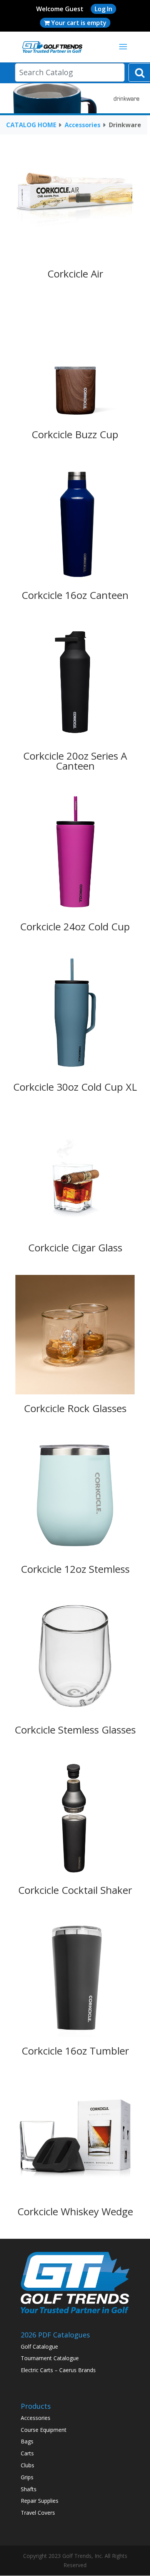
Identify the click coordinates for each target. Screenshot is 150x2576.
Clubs (27, 2465)
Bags (27, 2441)
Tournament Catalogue (50, 2358)
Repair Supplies (40, 2501)
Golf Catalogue (39, 2346)
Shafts (29, 2489)
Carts (27, 2453)
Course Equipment (44, 2430)
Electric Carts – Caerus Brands (58, 2370)
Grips (27, 2477)
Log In (103, 9)
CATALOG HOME (31, 125)
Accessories (82, 125)
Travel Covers (38, 2513)
